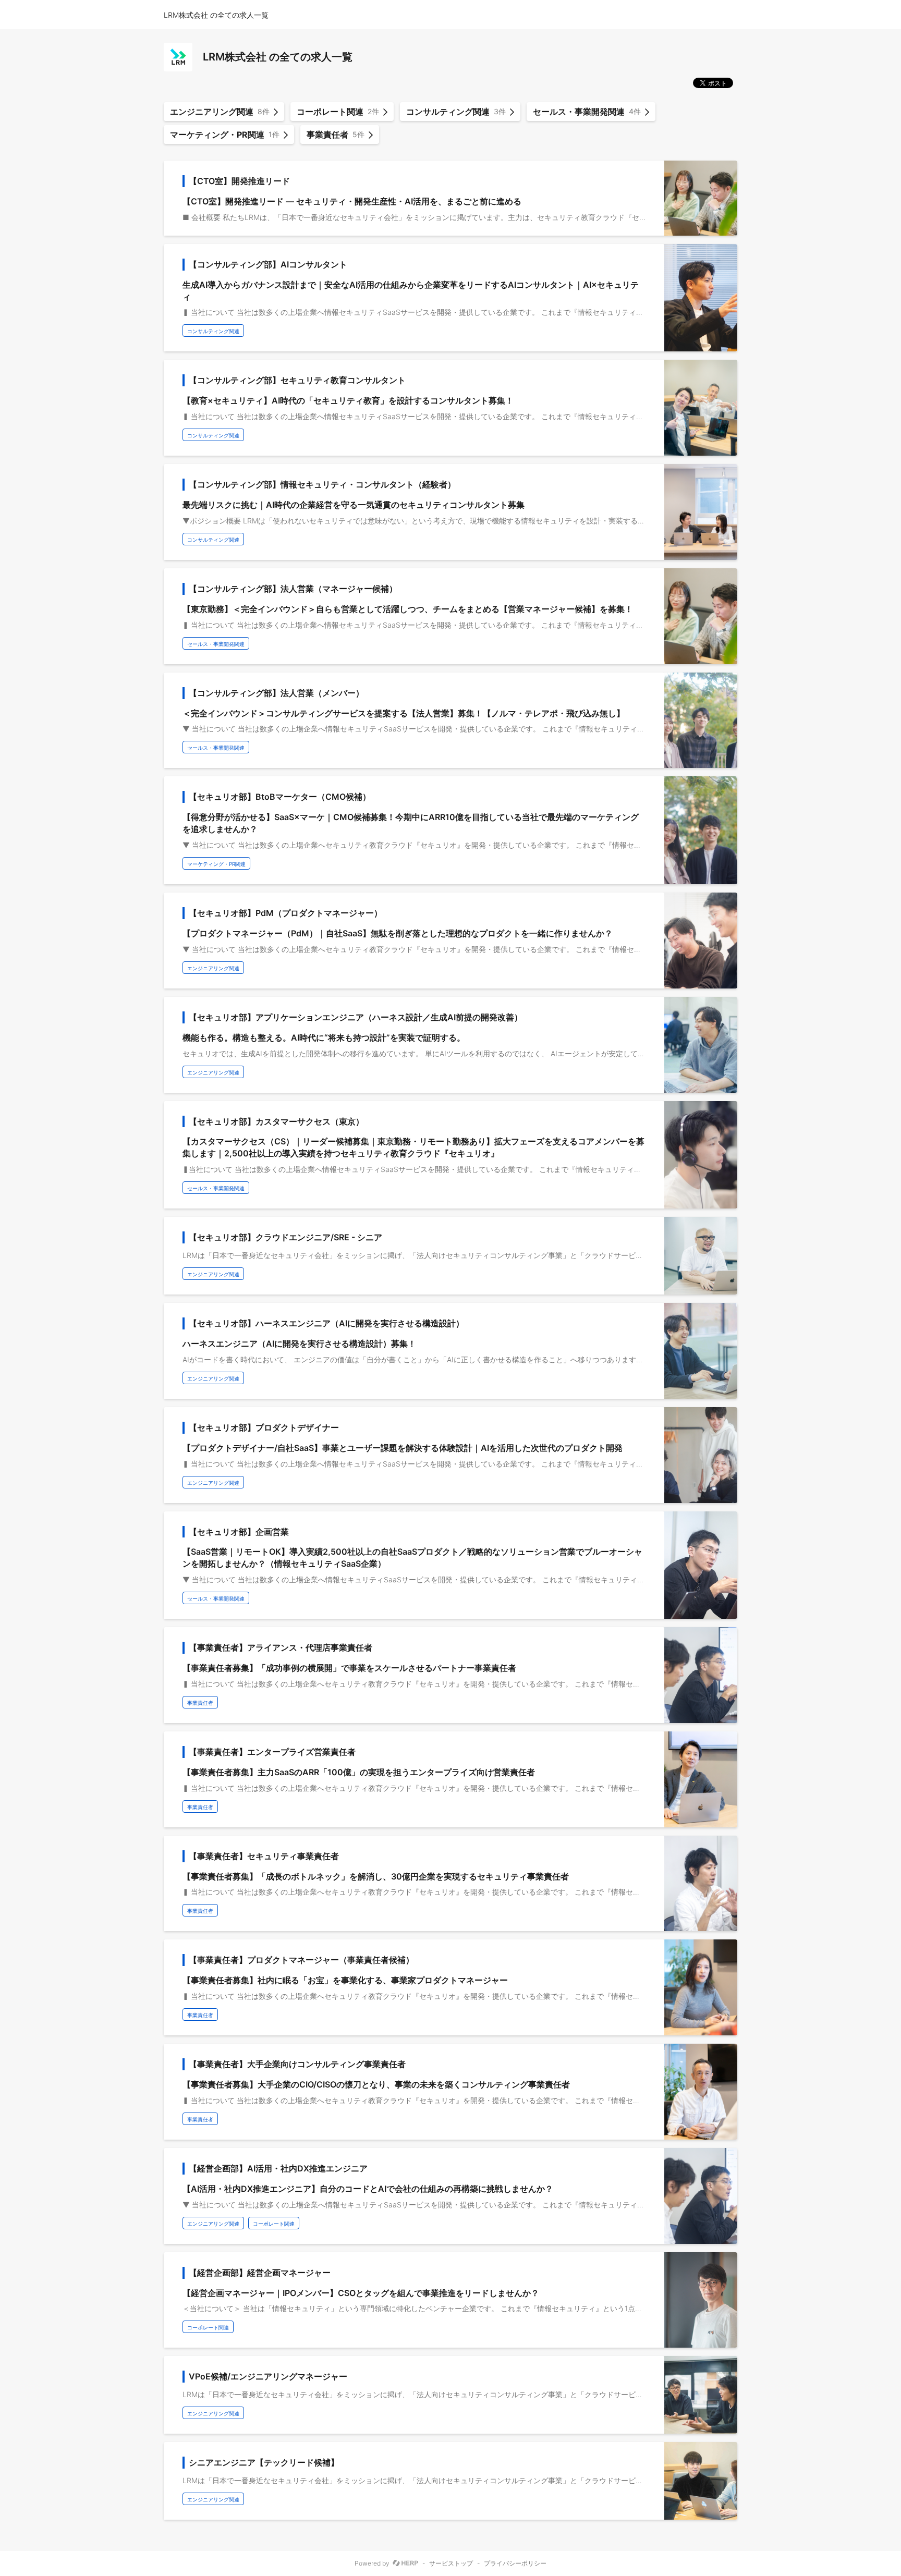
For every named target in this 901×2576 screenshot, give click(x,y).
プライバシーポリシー (515, 2563)
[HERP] (405, 2563)
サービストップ (451, 2563)
